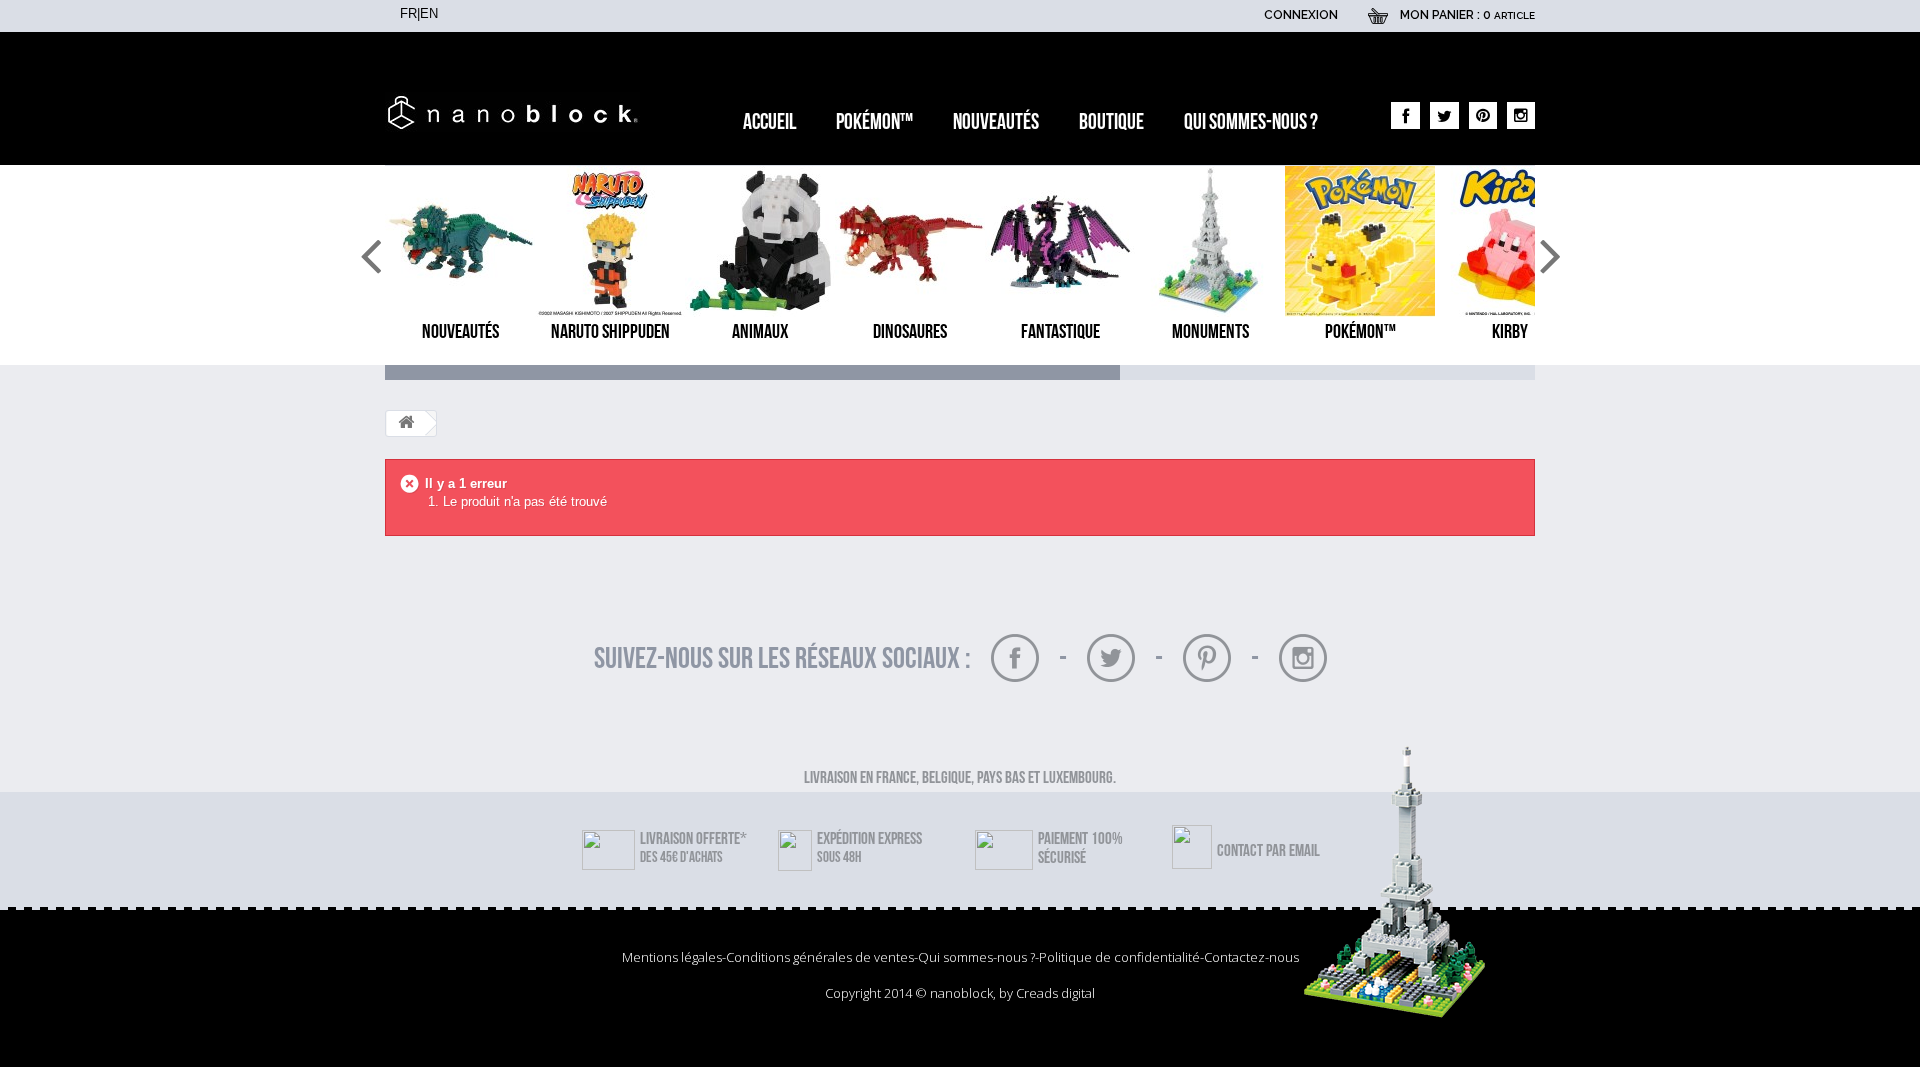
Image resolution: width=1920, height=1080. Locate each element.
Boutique (1111, 122)
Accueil (769, 122)
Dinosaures (910, 332)
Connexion (1301, 15)
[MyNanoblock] (517, 112)
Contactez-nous (1251, 957)
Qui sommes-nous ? (1251, 122)
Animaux (760, 332)
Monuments (1210, 332)
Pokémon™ (874, 122)
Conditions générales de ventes (820, 957)
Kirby (1510, 332)
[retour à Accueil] (406, 423)
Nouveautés (996, 122)
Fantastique (1060, 332)
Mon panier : (1467, 15)
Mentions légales (672, 957)
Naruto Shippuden (610, 332)
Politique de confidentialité (1119, 957)
